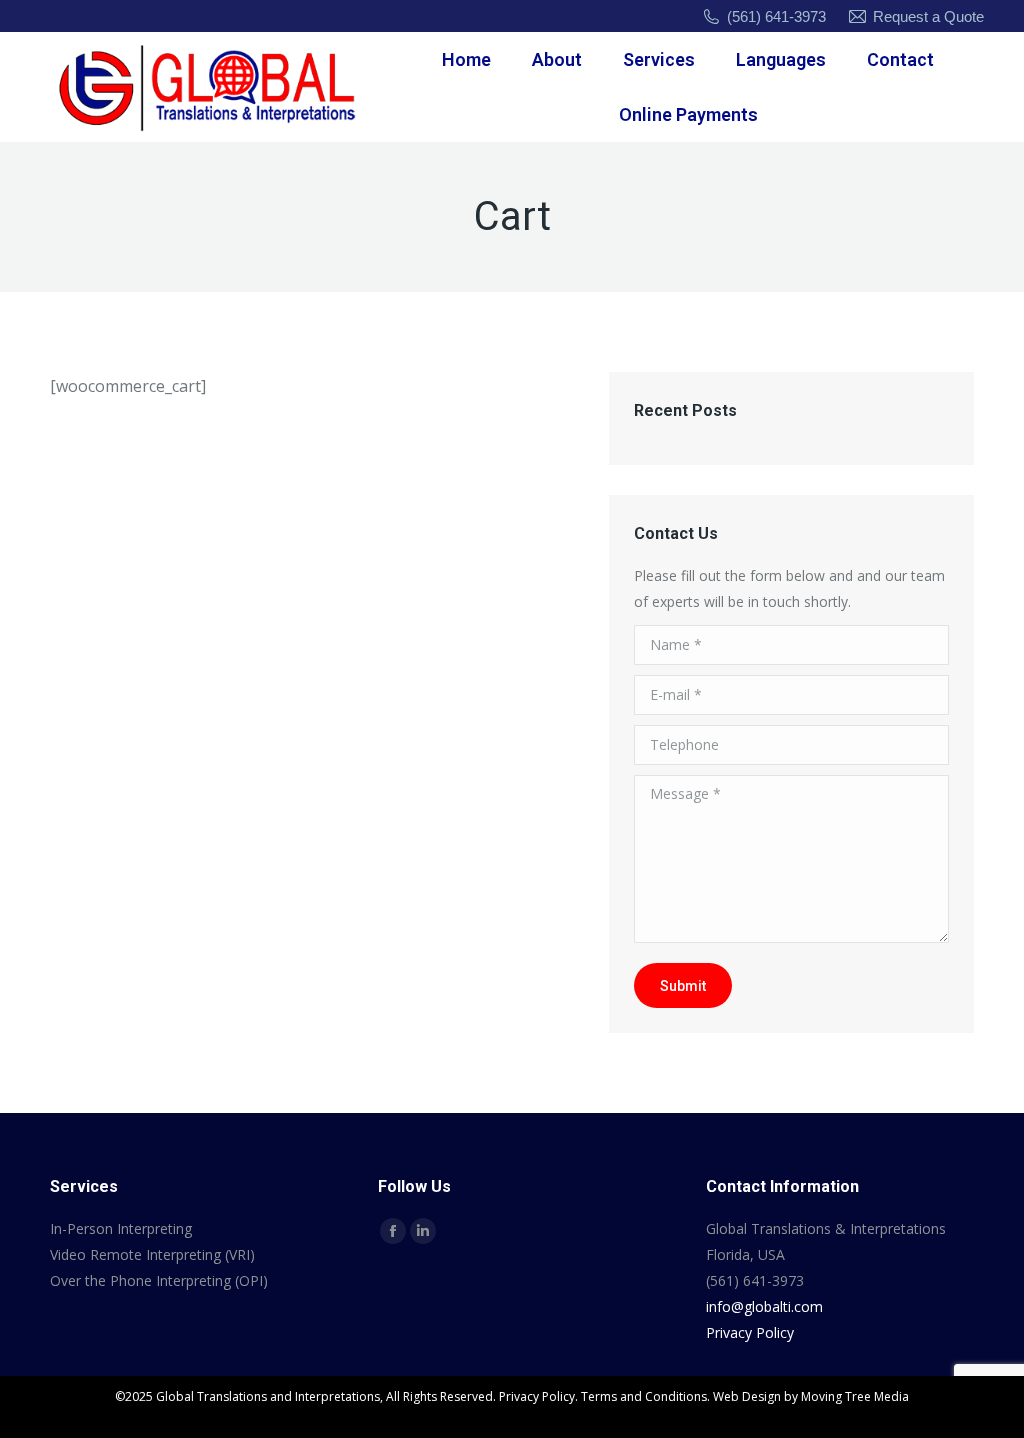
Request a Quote (928, 16)
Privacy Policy (750, 1332)
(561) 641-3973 (776, 16)
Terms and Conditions (644, 1396)
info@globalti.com (764, 1306)
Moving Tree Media (855, 1396)
